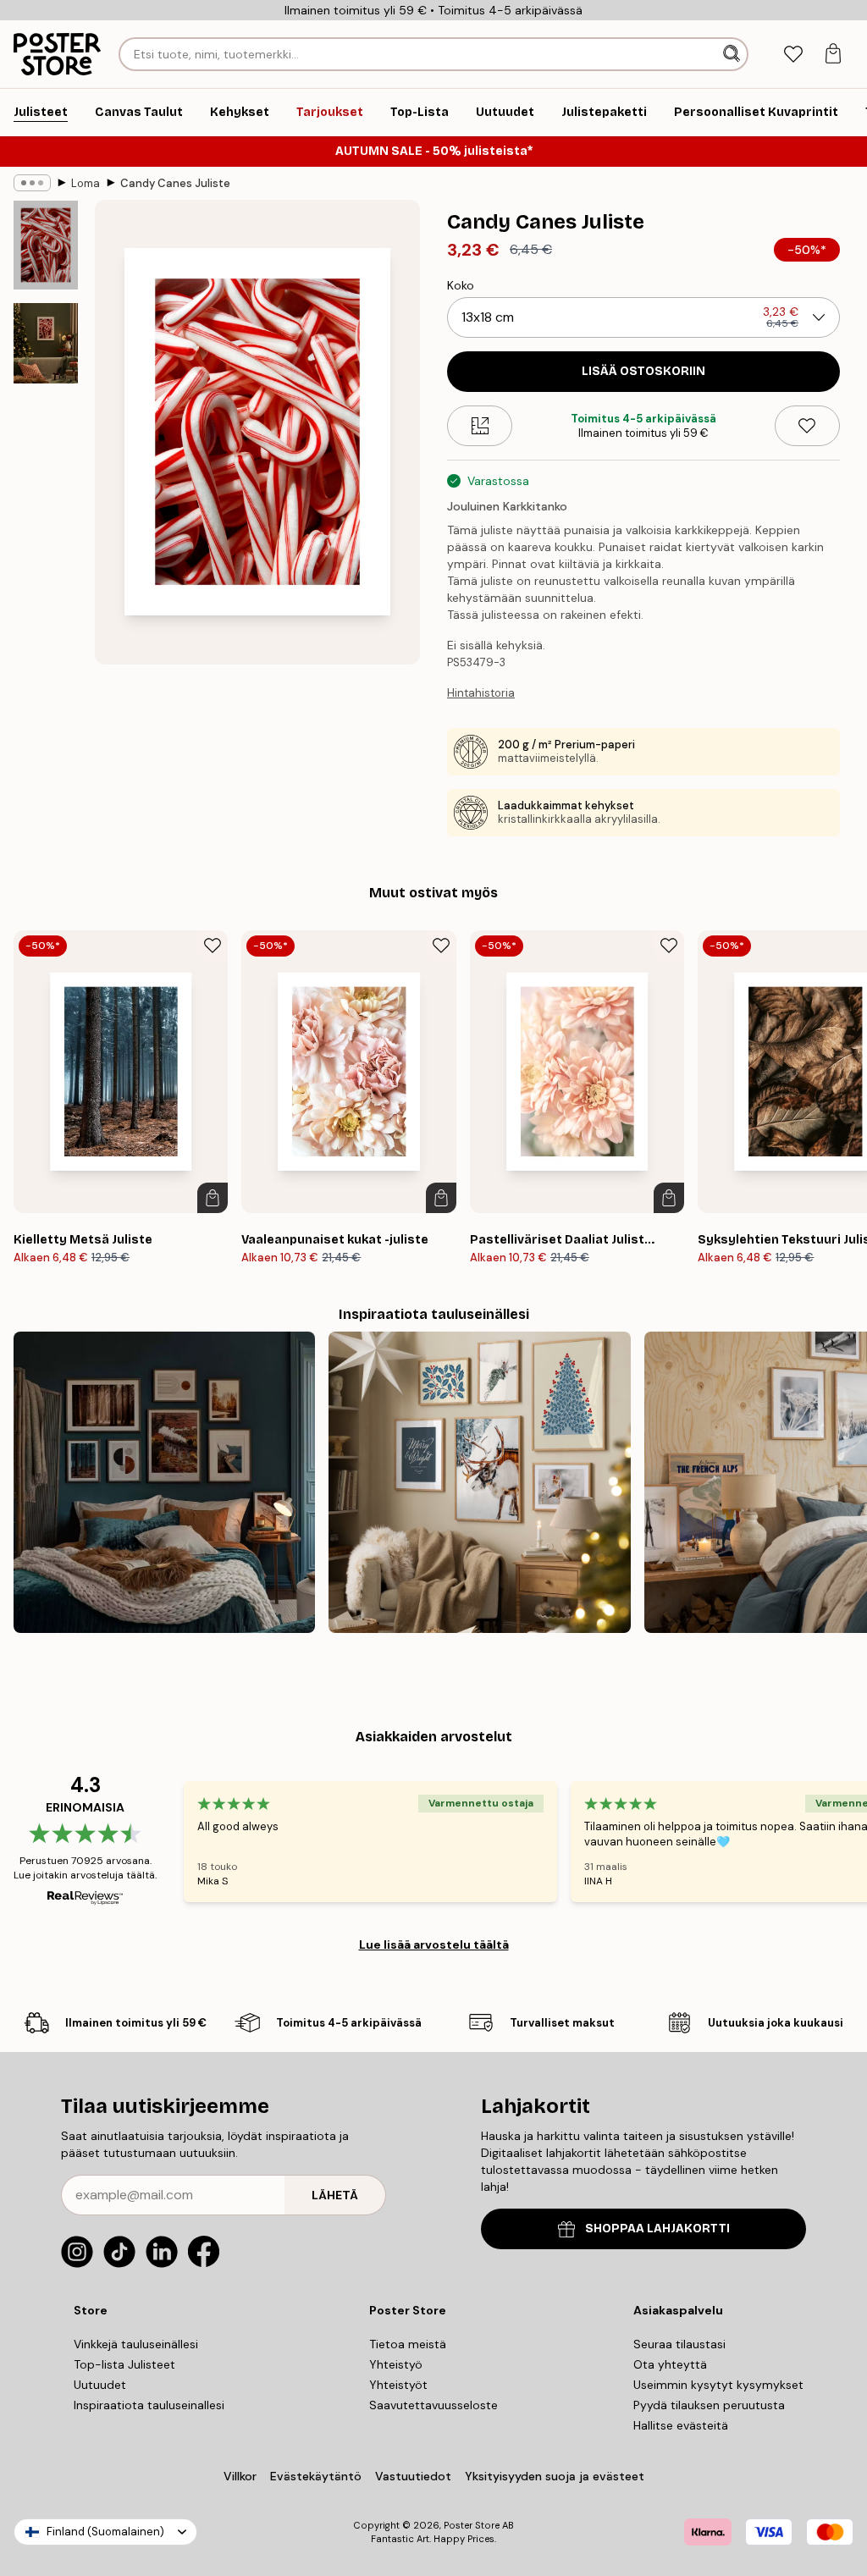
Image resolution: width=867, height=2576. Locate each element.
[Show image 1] (46, 245)
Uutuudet (100, 2385)
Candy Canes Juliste (175, 183)
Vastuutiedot (413, 2476)
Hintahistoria (481, 693)
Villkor (240, 2476)
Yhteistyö (396, 2364)
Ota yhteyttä (670, 2364)
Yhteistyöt (398, 2385)
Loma (86, 183)
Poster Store (472, 2525)
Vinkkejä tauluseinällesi (136, 2344)
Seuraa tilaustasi (679, 2344)
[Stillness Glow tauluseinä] (479, 1482)
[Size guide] (480, 426)
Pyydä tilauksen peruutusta (709, 2405)
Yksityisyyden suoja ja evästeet (555, 2476)
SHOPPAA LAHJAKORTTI (657, 2228)
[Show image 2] (46, 343)
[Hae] (733, 54)
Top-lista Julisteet (124, 2364)
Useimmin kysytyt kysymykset (718, 2385)
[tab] (793, 55)
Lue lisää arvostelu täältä (434, 1944)
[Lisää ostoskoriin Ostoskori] (213, 1198)
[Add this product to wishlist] (807, 426)
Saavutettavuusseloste (433, 2405)
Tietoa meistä (408, 2344)
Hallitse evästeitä (681, 2425)
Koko (461, 285)
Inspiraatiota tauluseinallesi (149, 2405)
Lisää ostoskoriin (643, 371)
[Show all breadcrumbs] (32, 183)
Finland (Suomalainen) (105, 2532)
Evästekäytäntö (316, 2476)
